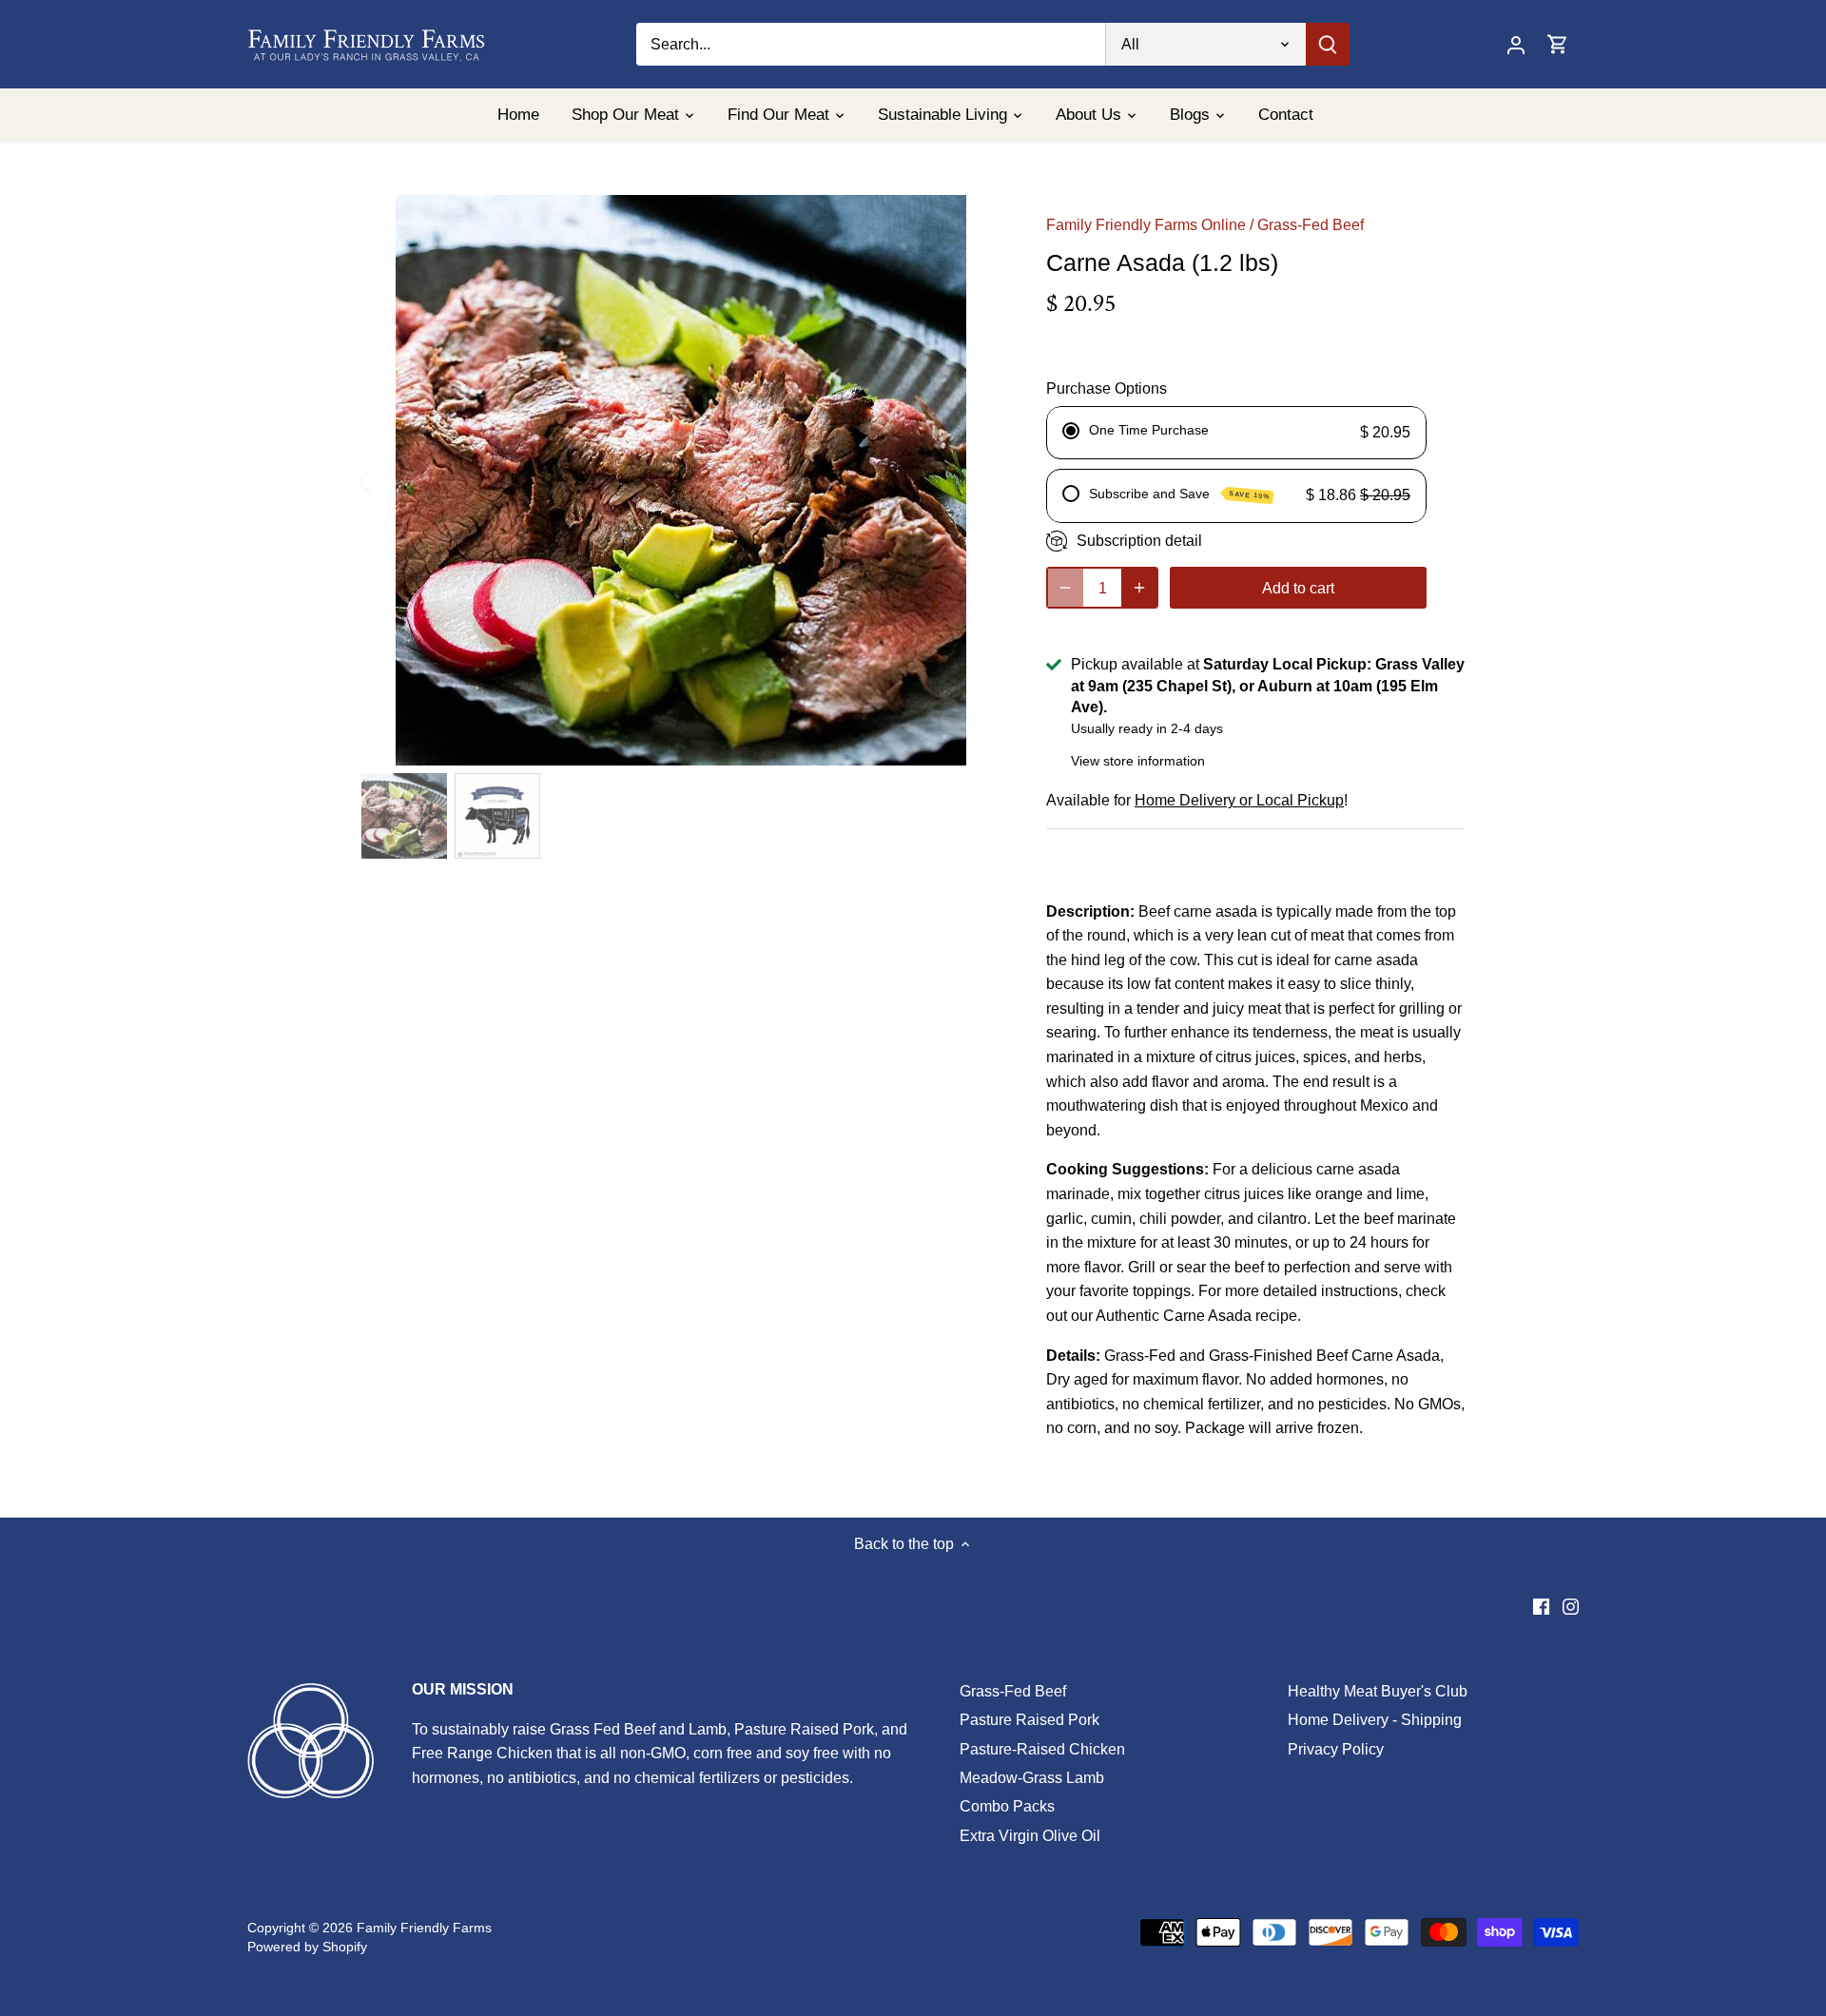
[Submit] (1328, 44)
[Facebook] (1541, 1606)
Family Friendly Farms (424, 1928)
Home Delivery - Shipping (1375, 1720)
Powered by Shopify (307, 1947)
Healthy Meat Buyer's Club (1378, 1691)
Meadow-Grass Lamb (1032, 1778)
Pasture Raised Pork (1030, 1720)
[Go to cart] (1558, 44)
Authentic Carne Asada (1174, 1316)
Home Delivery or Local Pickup (1239, 800)
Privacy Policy (1336, 1749)
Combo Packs (1007, 1806)
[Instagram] (1571, 1606)
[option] (681, 480)
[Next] (972, 480)
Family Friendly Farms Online (1146, 225)
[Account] (1516, 44)
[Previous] (390, 480)
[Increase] (1139, 588)
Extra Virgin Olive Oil (1030, 1836)
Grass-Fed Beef (1311, 225)
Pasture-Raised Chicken (1042, 1749)
